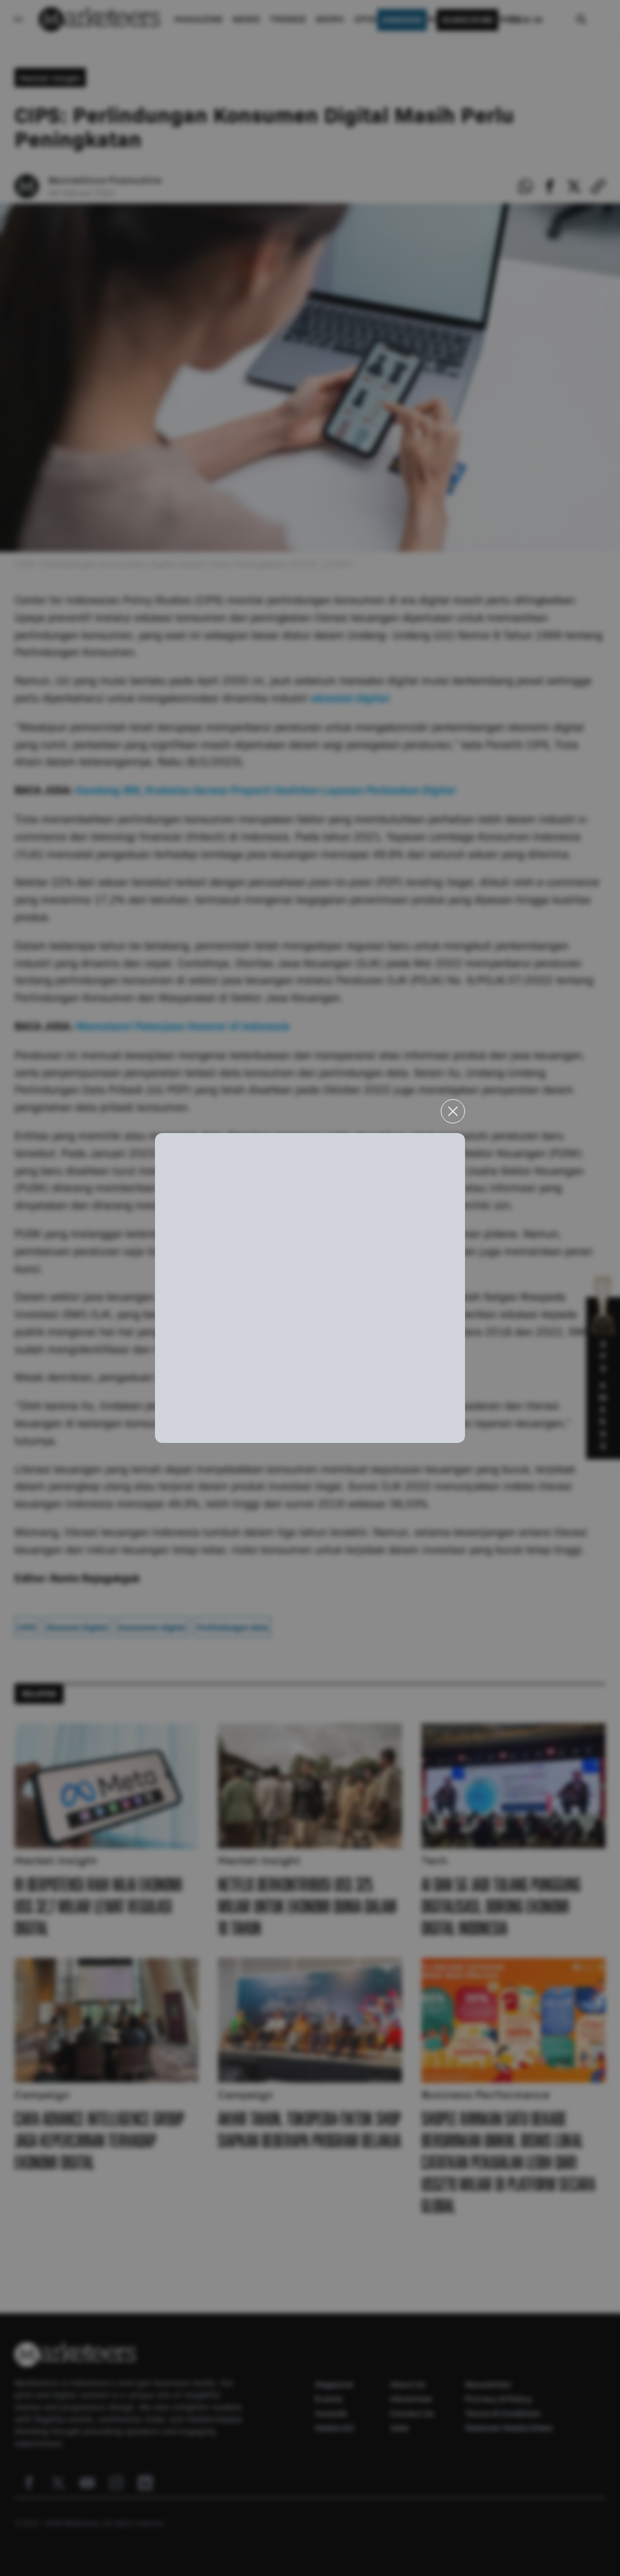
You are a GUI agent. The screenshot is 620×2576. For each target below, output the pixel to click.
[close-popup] (453, 1111)
